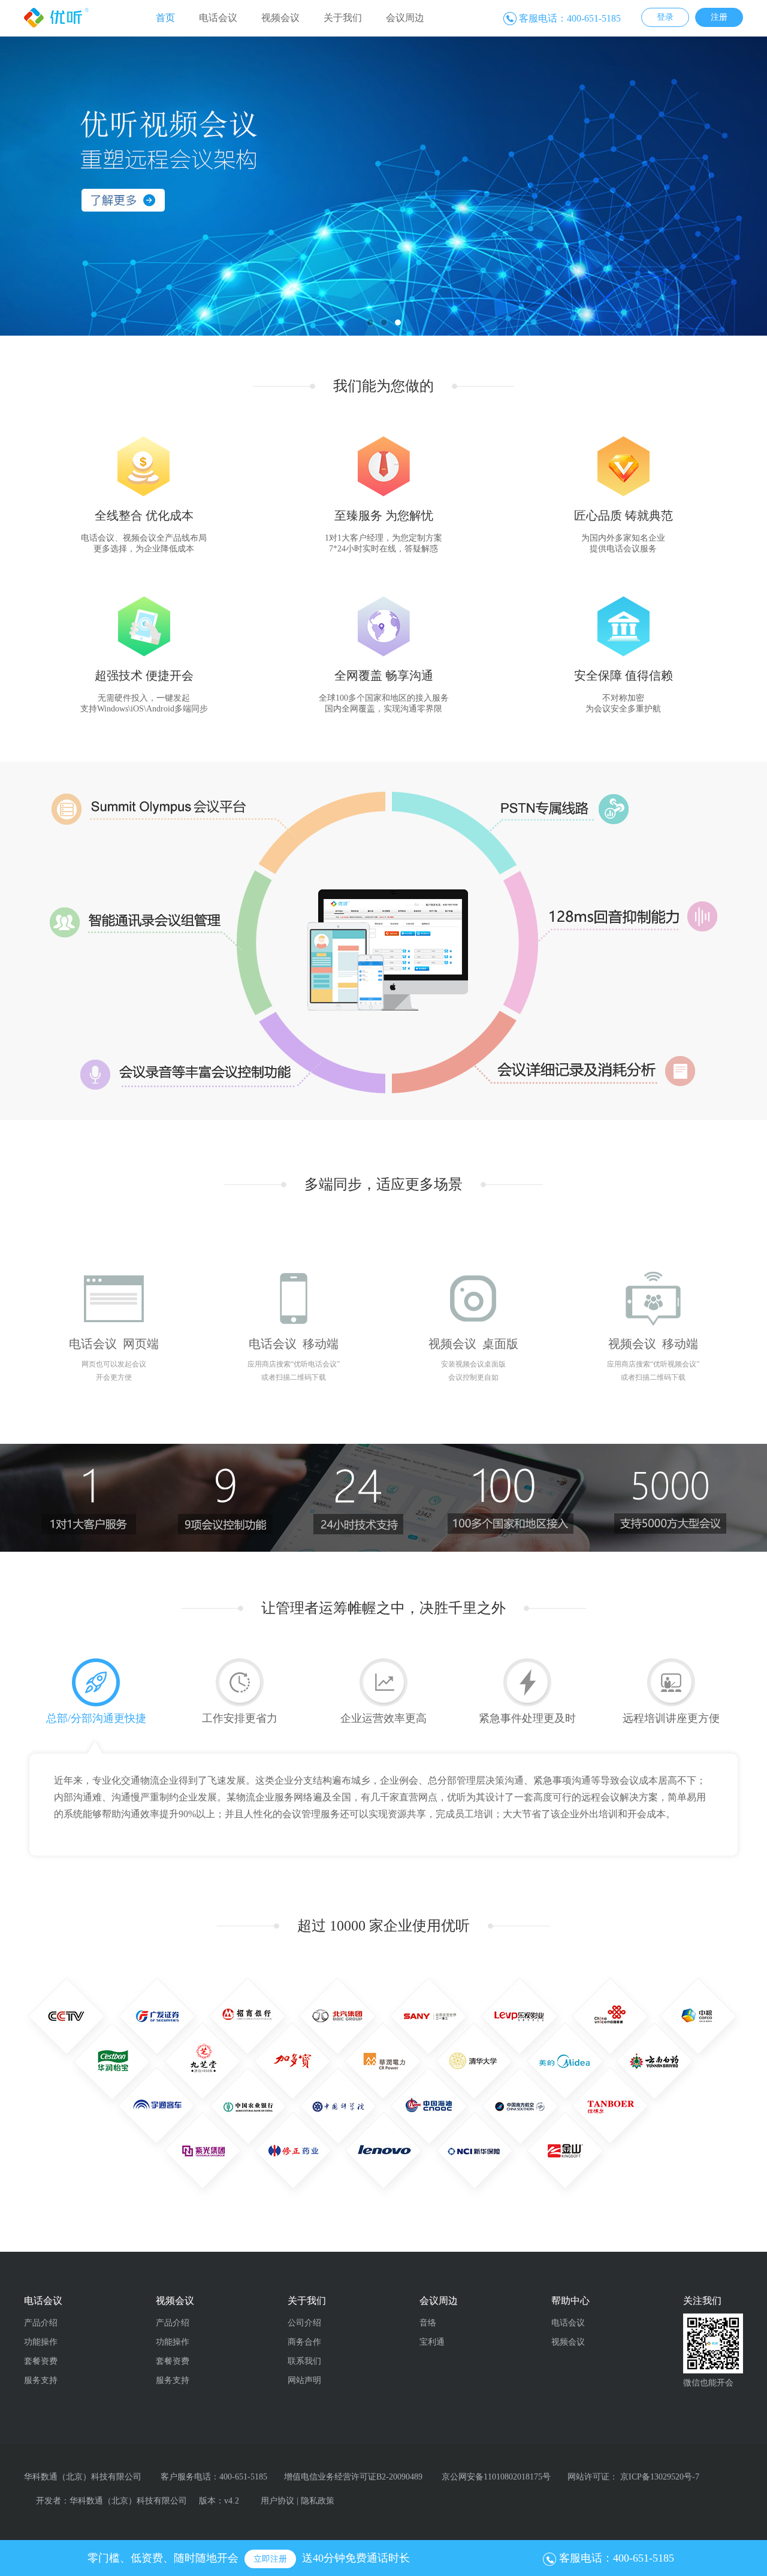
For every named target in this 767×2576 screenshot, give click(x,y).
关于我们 (343, 18)
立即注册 (270, 2559)
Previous (45, 180)
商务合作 (304, 2342)
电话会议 (218, 18)
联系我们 (304, 2361)
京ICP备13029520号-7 (660, 2477)
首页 (165, 18)
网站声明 (304, 2380)
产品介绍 (41, 2323)
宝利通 (432, 2342)
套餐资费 (41, 2361)
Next (722, 180)
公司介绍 (304, 2323)
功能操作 (41, 2342)
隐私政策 (318, 2501)
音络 (428, 2323)
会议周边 (405, 18)
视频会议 (280, 18)
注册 (719, 17)
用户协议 (277, 2501)
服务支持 (41, 2380)
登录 (665, 17)
